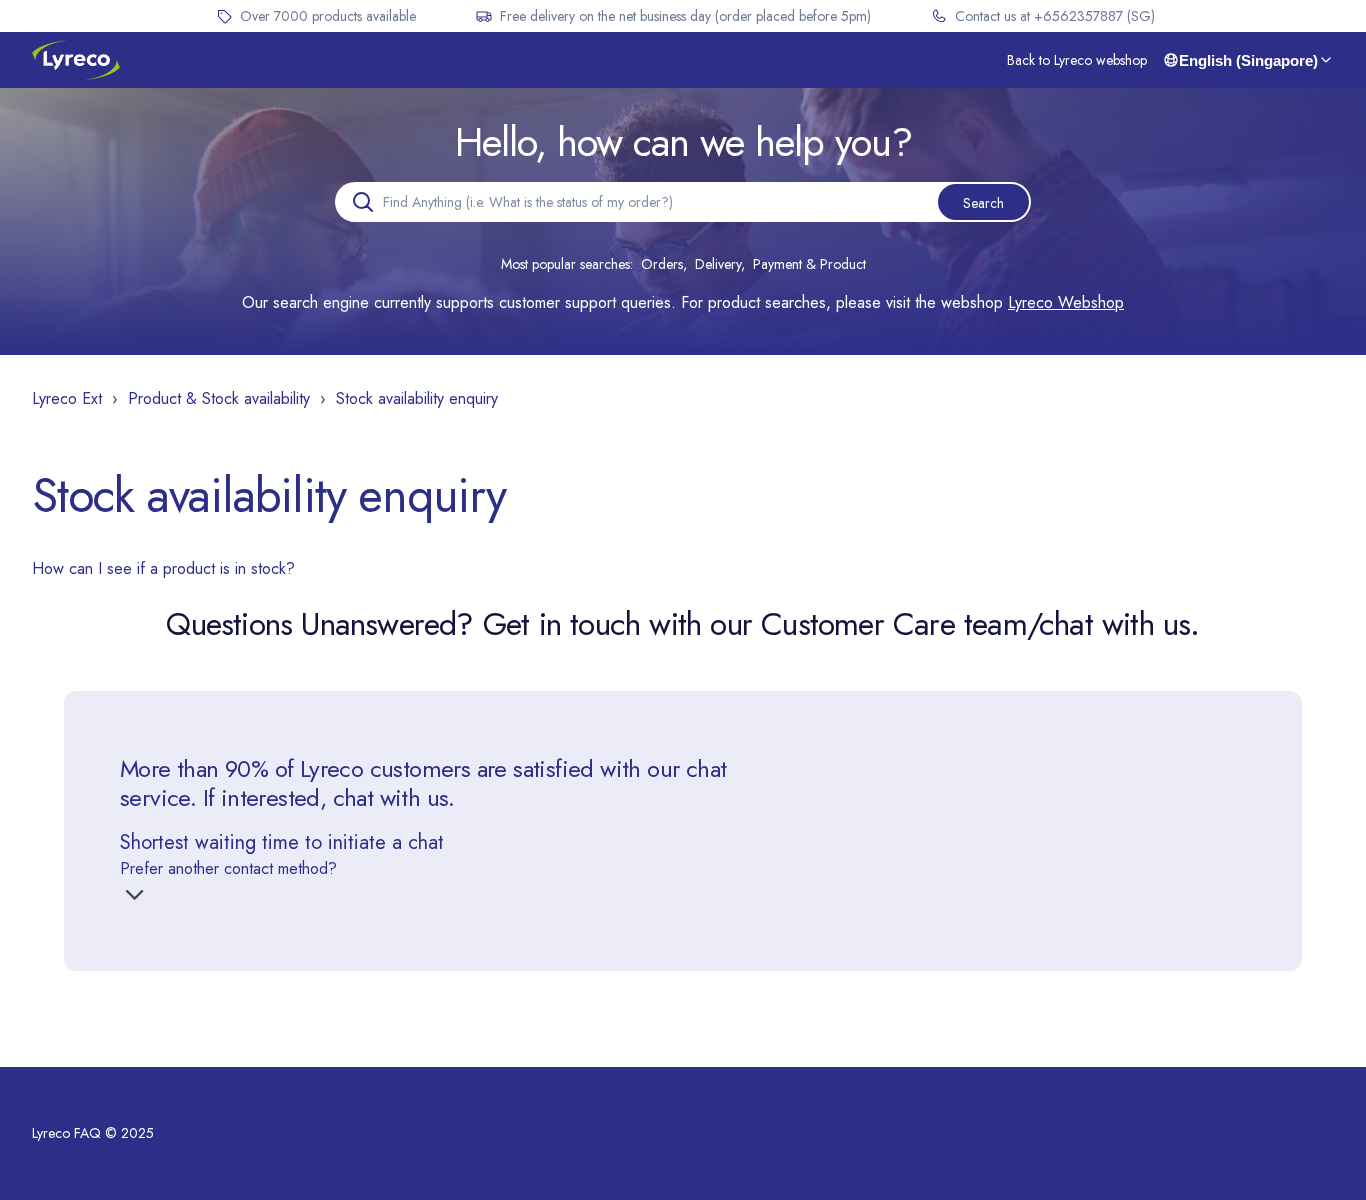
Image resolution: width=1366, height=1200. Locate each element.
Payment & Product (809, 264)
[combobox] (683, 202)
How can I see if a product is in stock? (163, 568)
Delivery (718, 264)
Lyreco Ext (67, 398)
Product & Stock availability (219, 398)
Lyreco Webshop (1066, 302)
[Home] (76, 60)
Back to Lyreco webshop (1077, 60)
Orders (662, 264)
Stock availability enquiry (417, 398)
